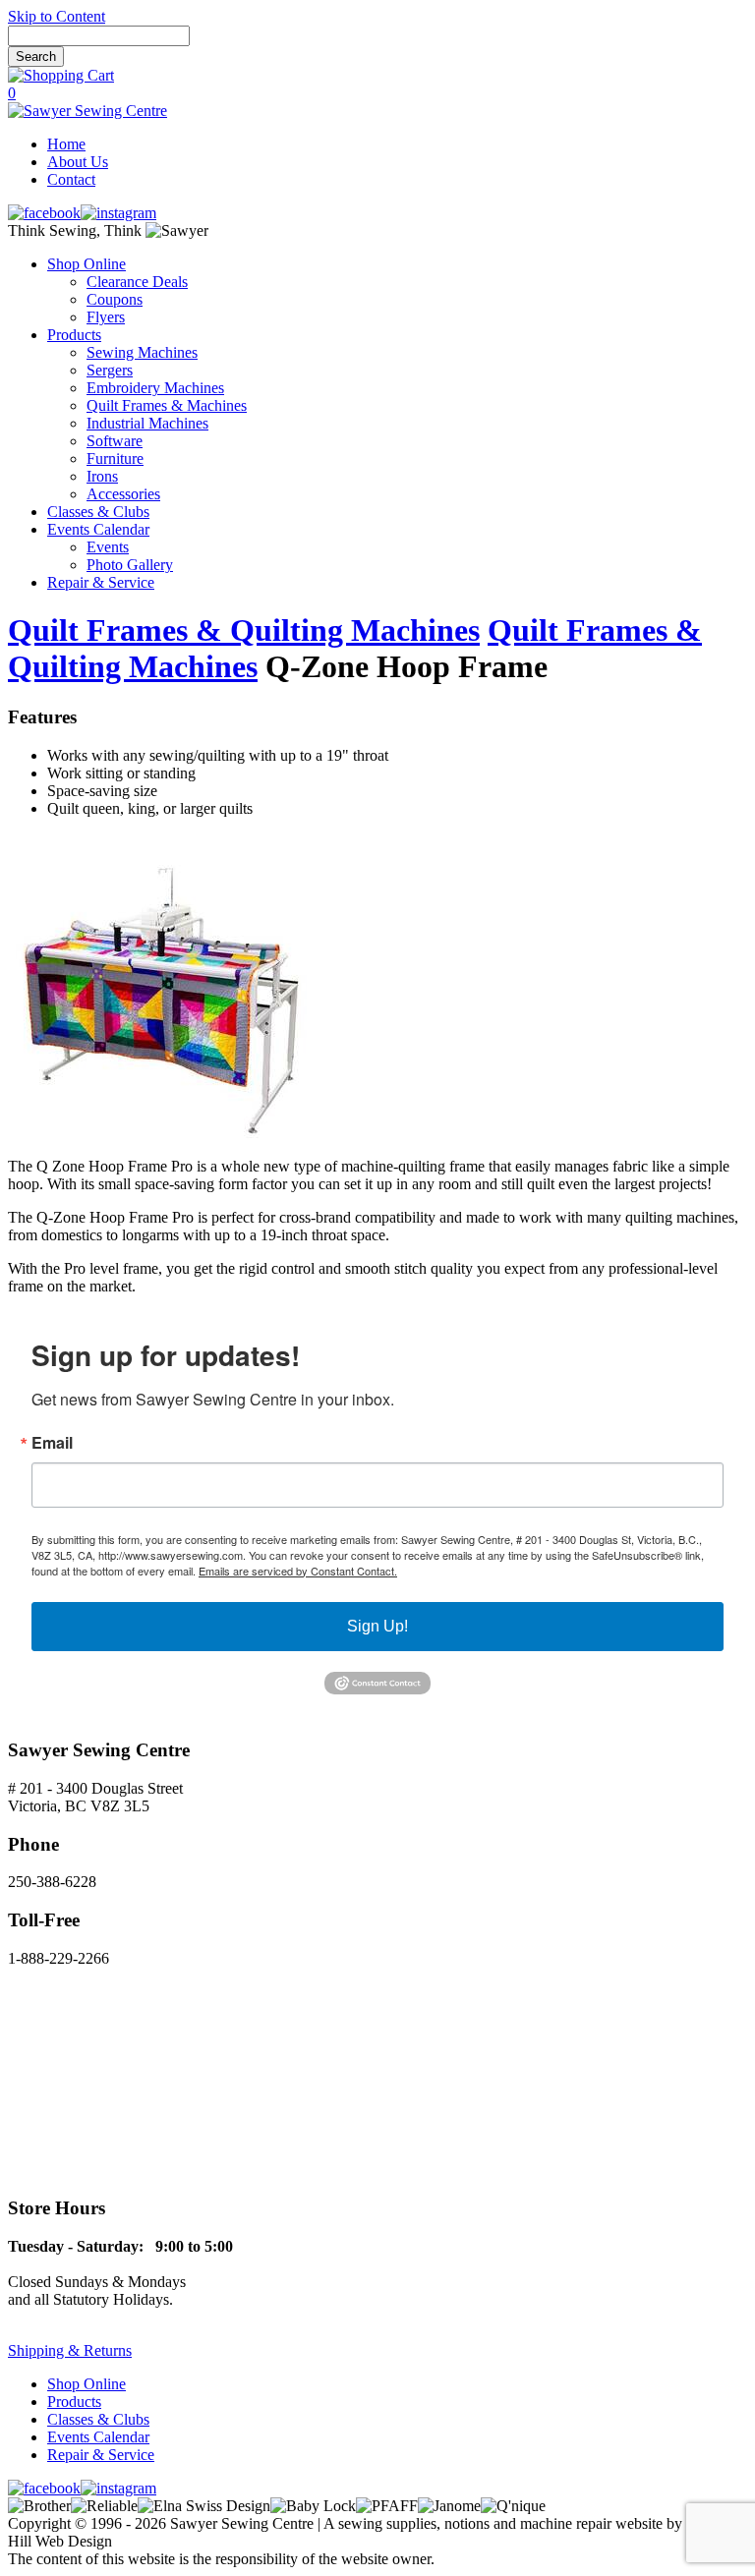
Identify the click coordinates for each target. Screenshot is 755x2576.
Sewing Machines (142, 352)
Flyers (106, 317)
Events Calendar (98, 529)
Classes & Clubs (98, 512)
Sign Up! (377, 1626)
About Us (78, 162)
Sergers (110, 370)
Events (108, 547)
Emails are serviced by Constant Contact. (298, 1571)
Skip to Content (57, 16)
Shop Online (87, 264)
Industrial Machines (147, 423)
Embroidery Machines (155, 388)
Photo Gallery (130, 565)
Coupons (115, 299)
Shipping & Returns (70, 2350)
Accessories (123, 494)
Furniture (115, 458)
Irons (102, 476)
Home (66, 144)
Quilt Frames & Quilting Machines (244, 630)
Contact (71, 179)
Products (74, 335)
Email (52, 1443)
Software (115, 441)
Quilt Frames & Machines (167, 405)
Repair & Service (101, 582)
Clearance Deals (137, 282)
